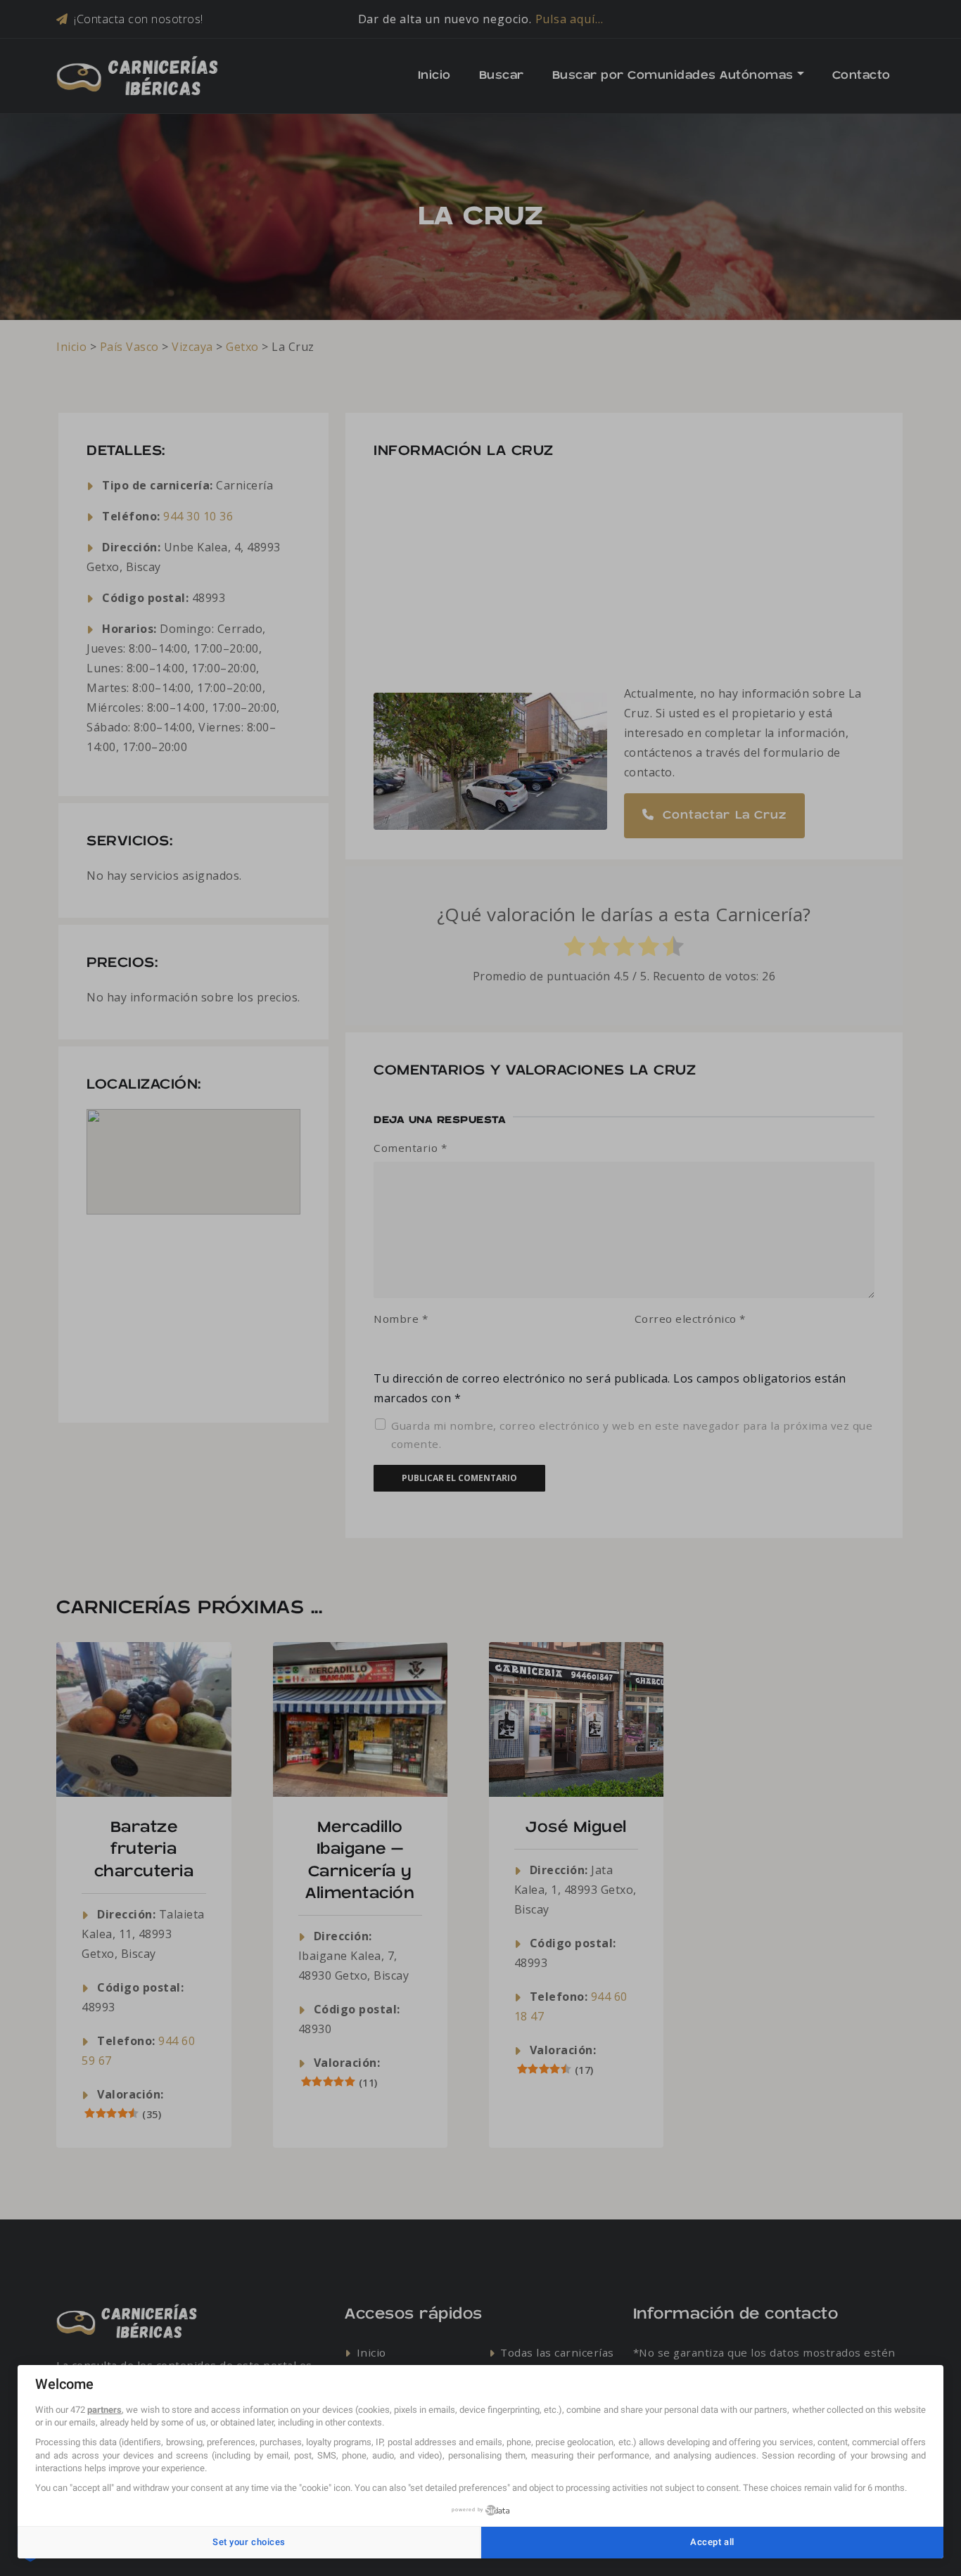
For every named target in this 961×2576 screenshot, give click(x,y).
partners (104, 2410)
